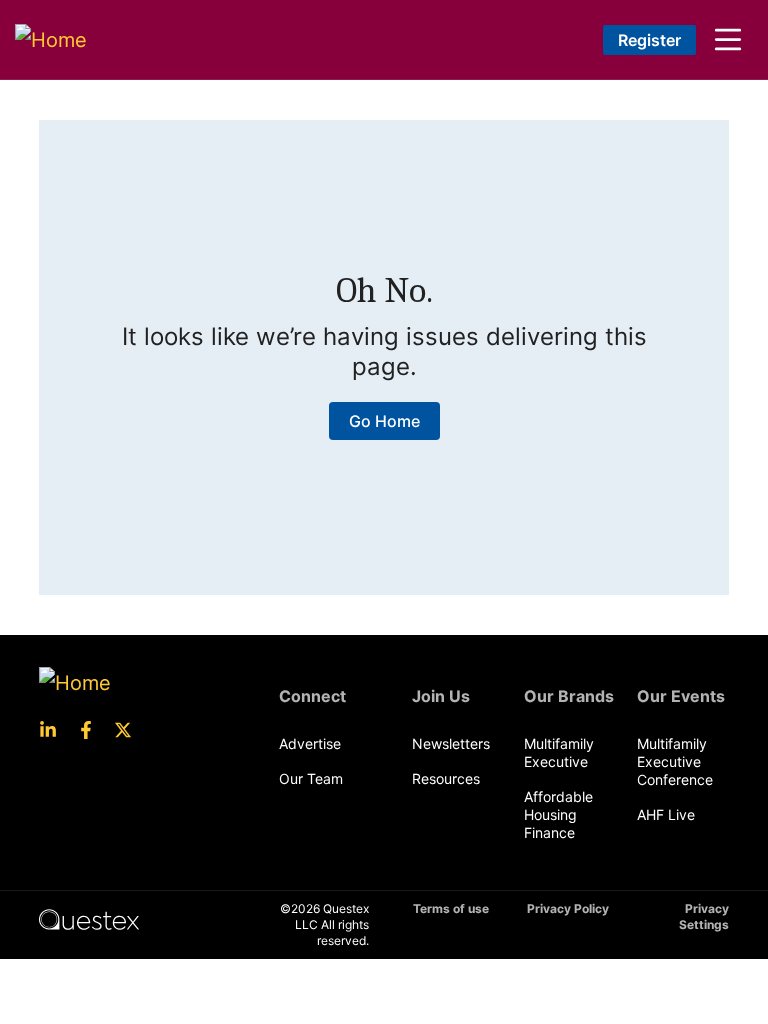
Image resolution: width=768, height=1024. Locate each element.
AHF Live (666, 814)
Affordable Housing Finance (558, 814)
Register (649, 40)
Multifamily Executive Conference (675, 761)
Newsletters (451, 743)
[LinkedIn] (54, 730)
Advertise (310, 743)
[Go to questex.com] (89, 918)
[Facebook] (92, 730)
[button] (728, 40)
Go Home (384, 421)
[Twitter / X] (129, 730)
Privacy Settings (704, 916)
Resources (446, 778)
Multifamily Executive (559, 752)
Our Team (311, 778)
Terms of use (451, 908)
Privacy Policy (568, 908)
